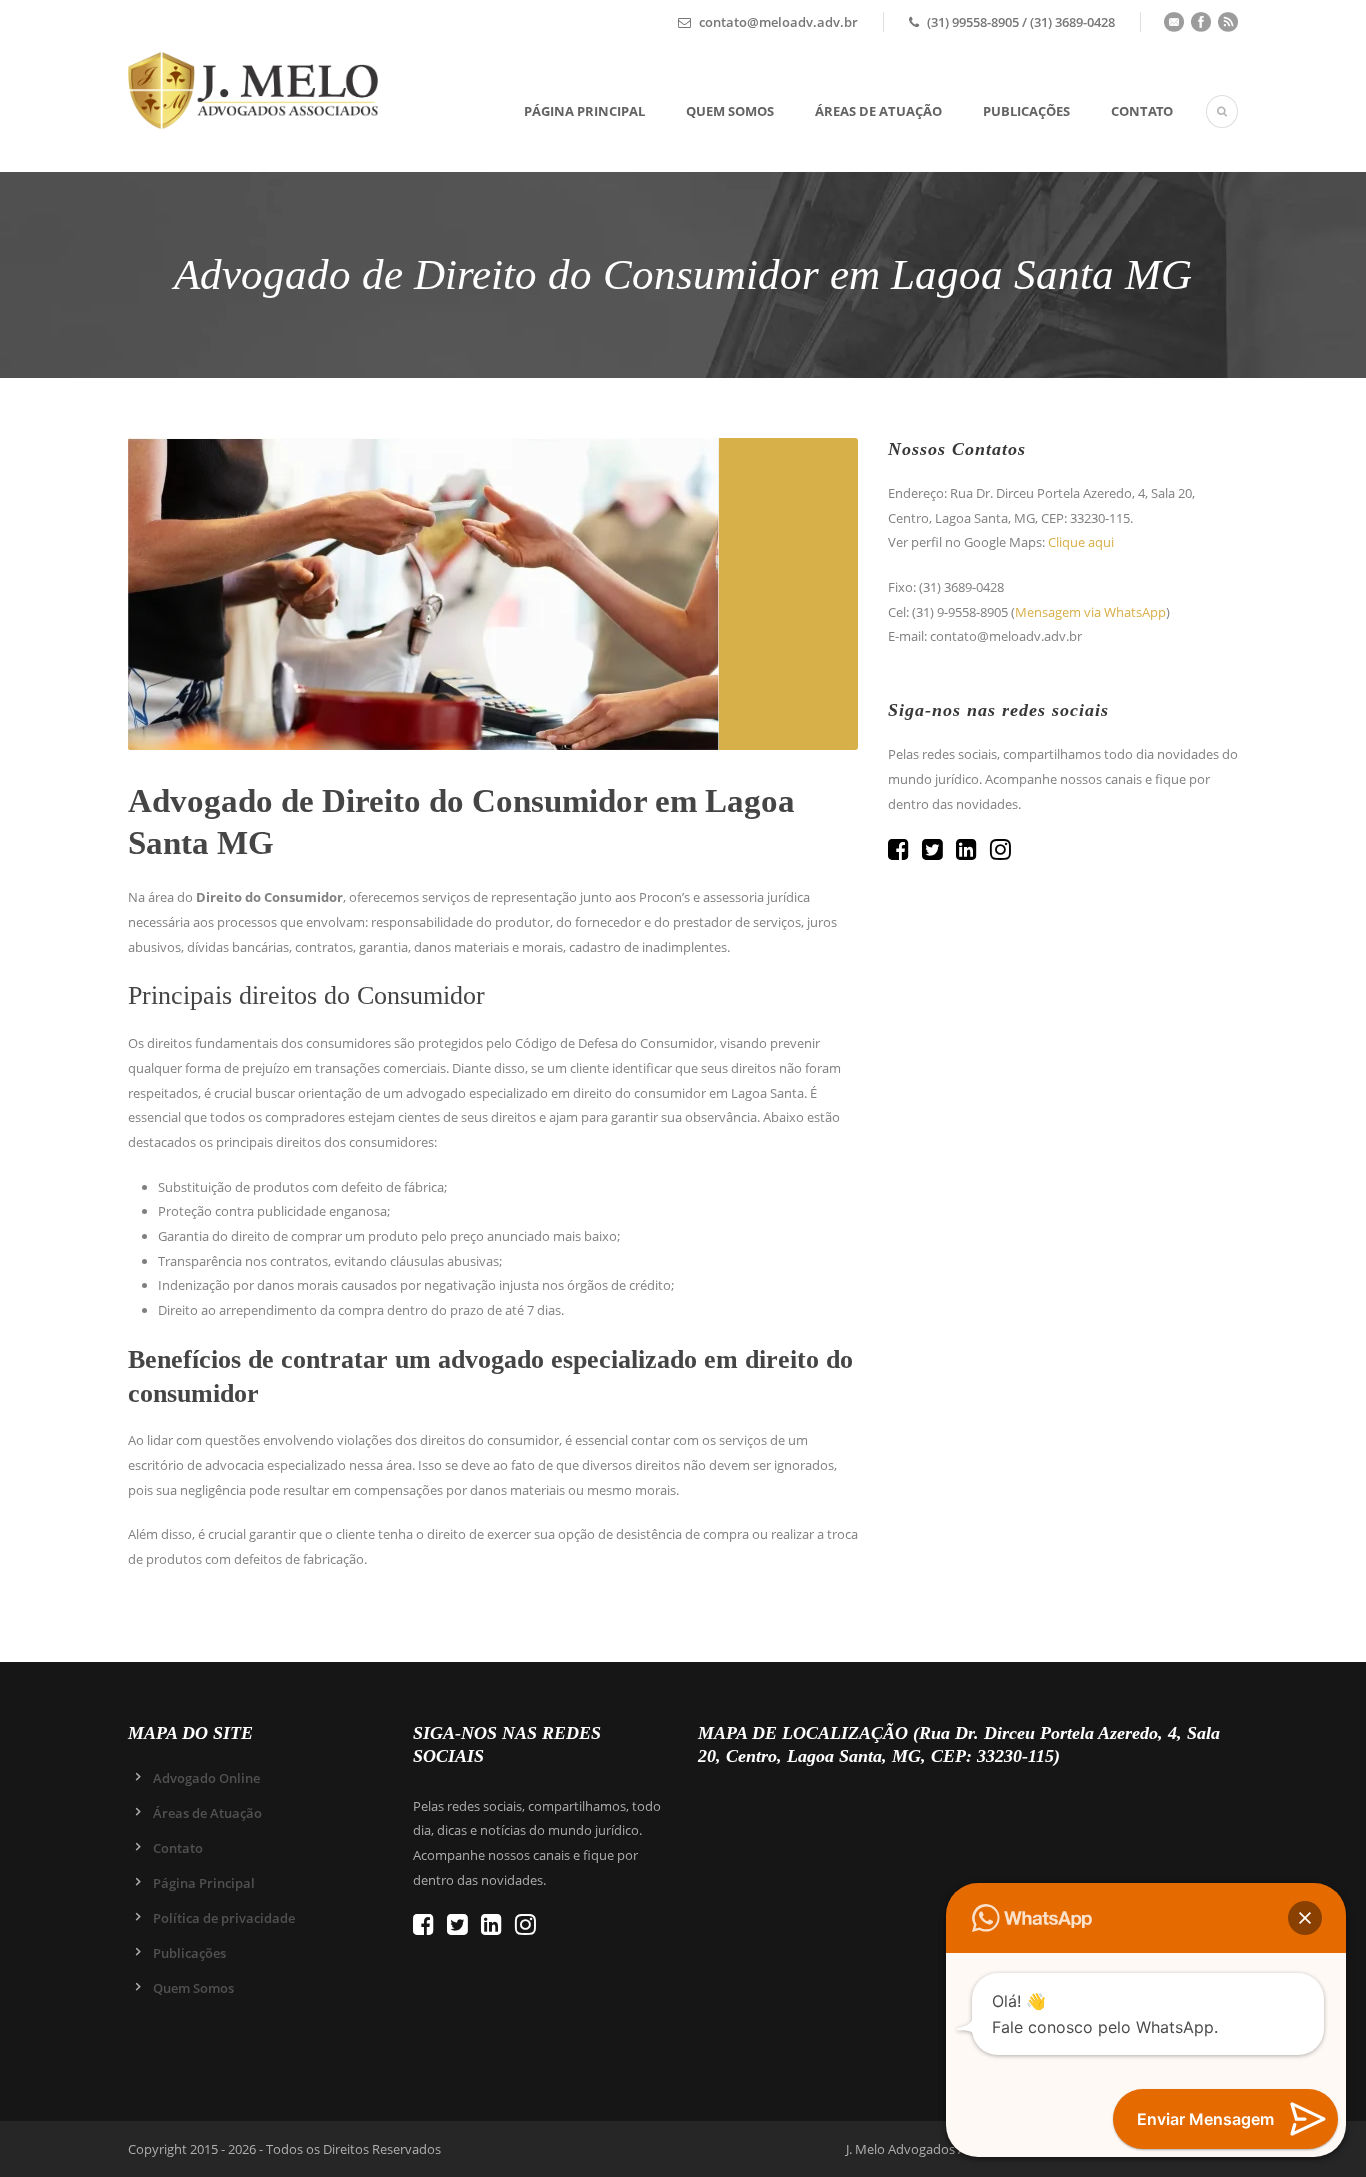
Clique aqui (1081, 542)
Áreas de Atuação (878, 111)
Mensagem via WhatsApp (1090, 612)
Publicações (1026, 111)
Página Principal (584, 111)
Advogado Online (206, 1778)
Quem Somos (730, 111)
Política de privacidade (224, 1918)
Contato (1142, 111)
